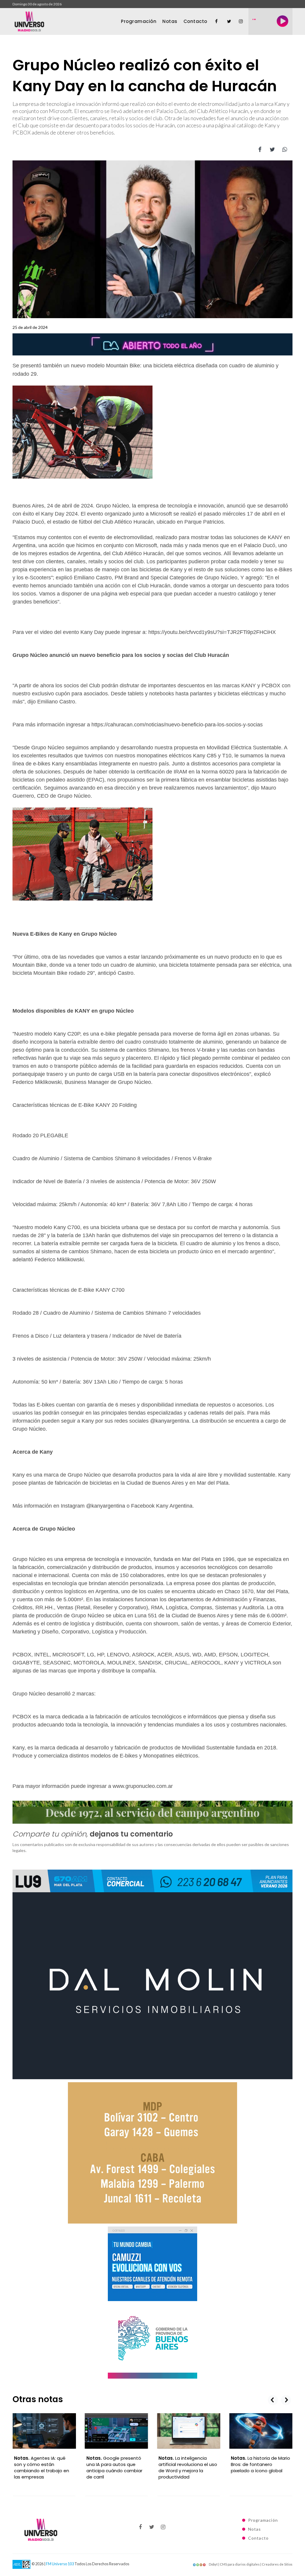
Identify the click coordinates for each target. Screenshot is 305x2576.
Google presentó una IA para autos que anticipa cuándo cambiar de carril (42, 2467)
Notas (170, 21)
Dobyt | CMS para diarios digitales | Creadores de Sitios (250, 2564)
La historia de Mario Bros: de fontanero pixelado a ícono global (188, 2464)
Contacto (195, 21)
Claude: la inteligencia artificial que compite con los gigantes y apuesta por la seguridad (261, 2467)
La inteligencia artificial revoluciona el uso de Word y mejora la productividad (116, 2467)
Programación (139, 21)
